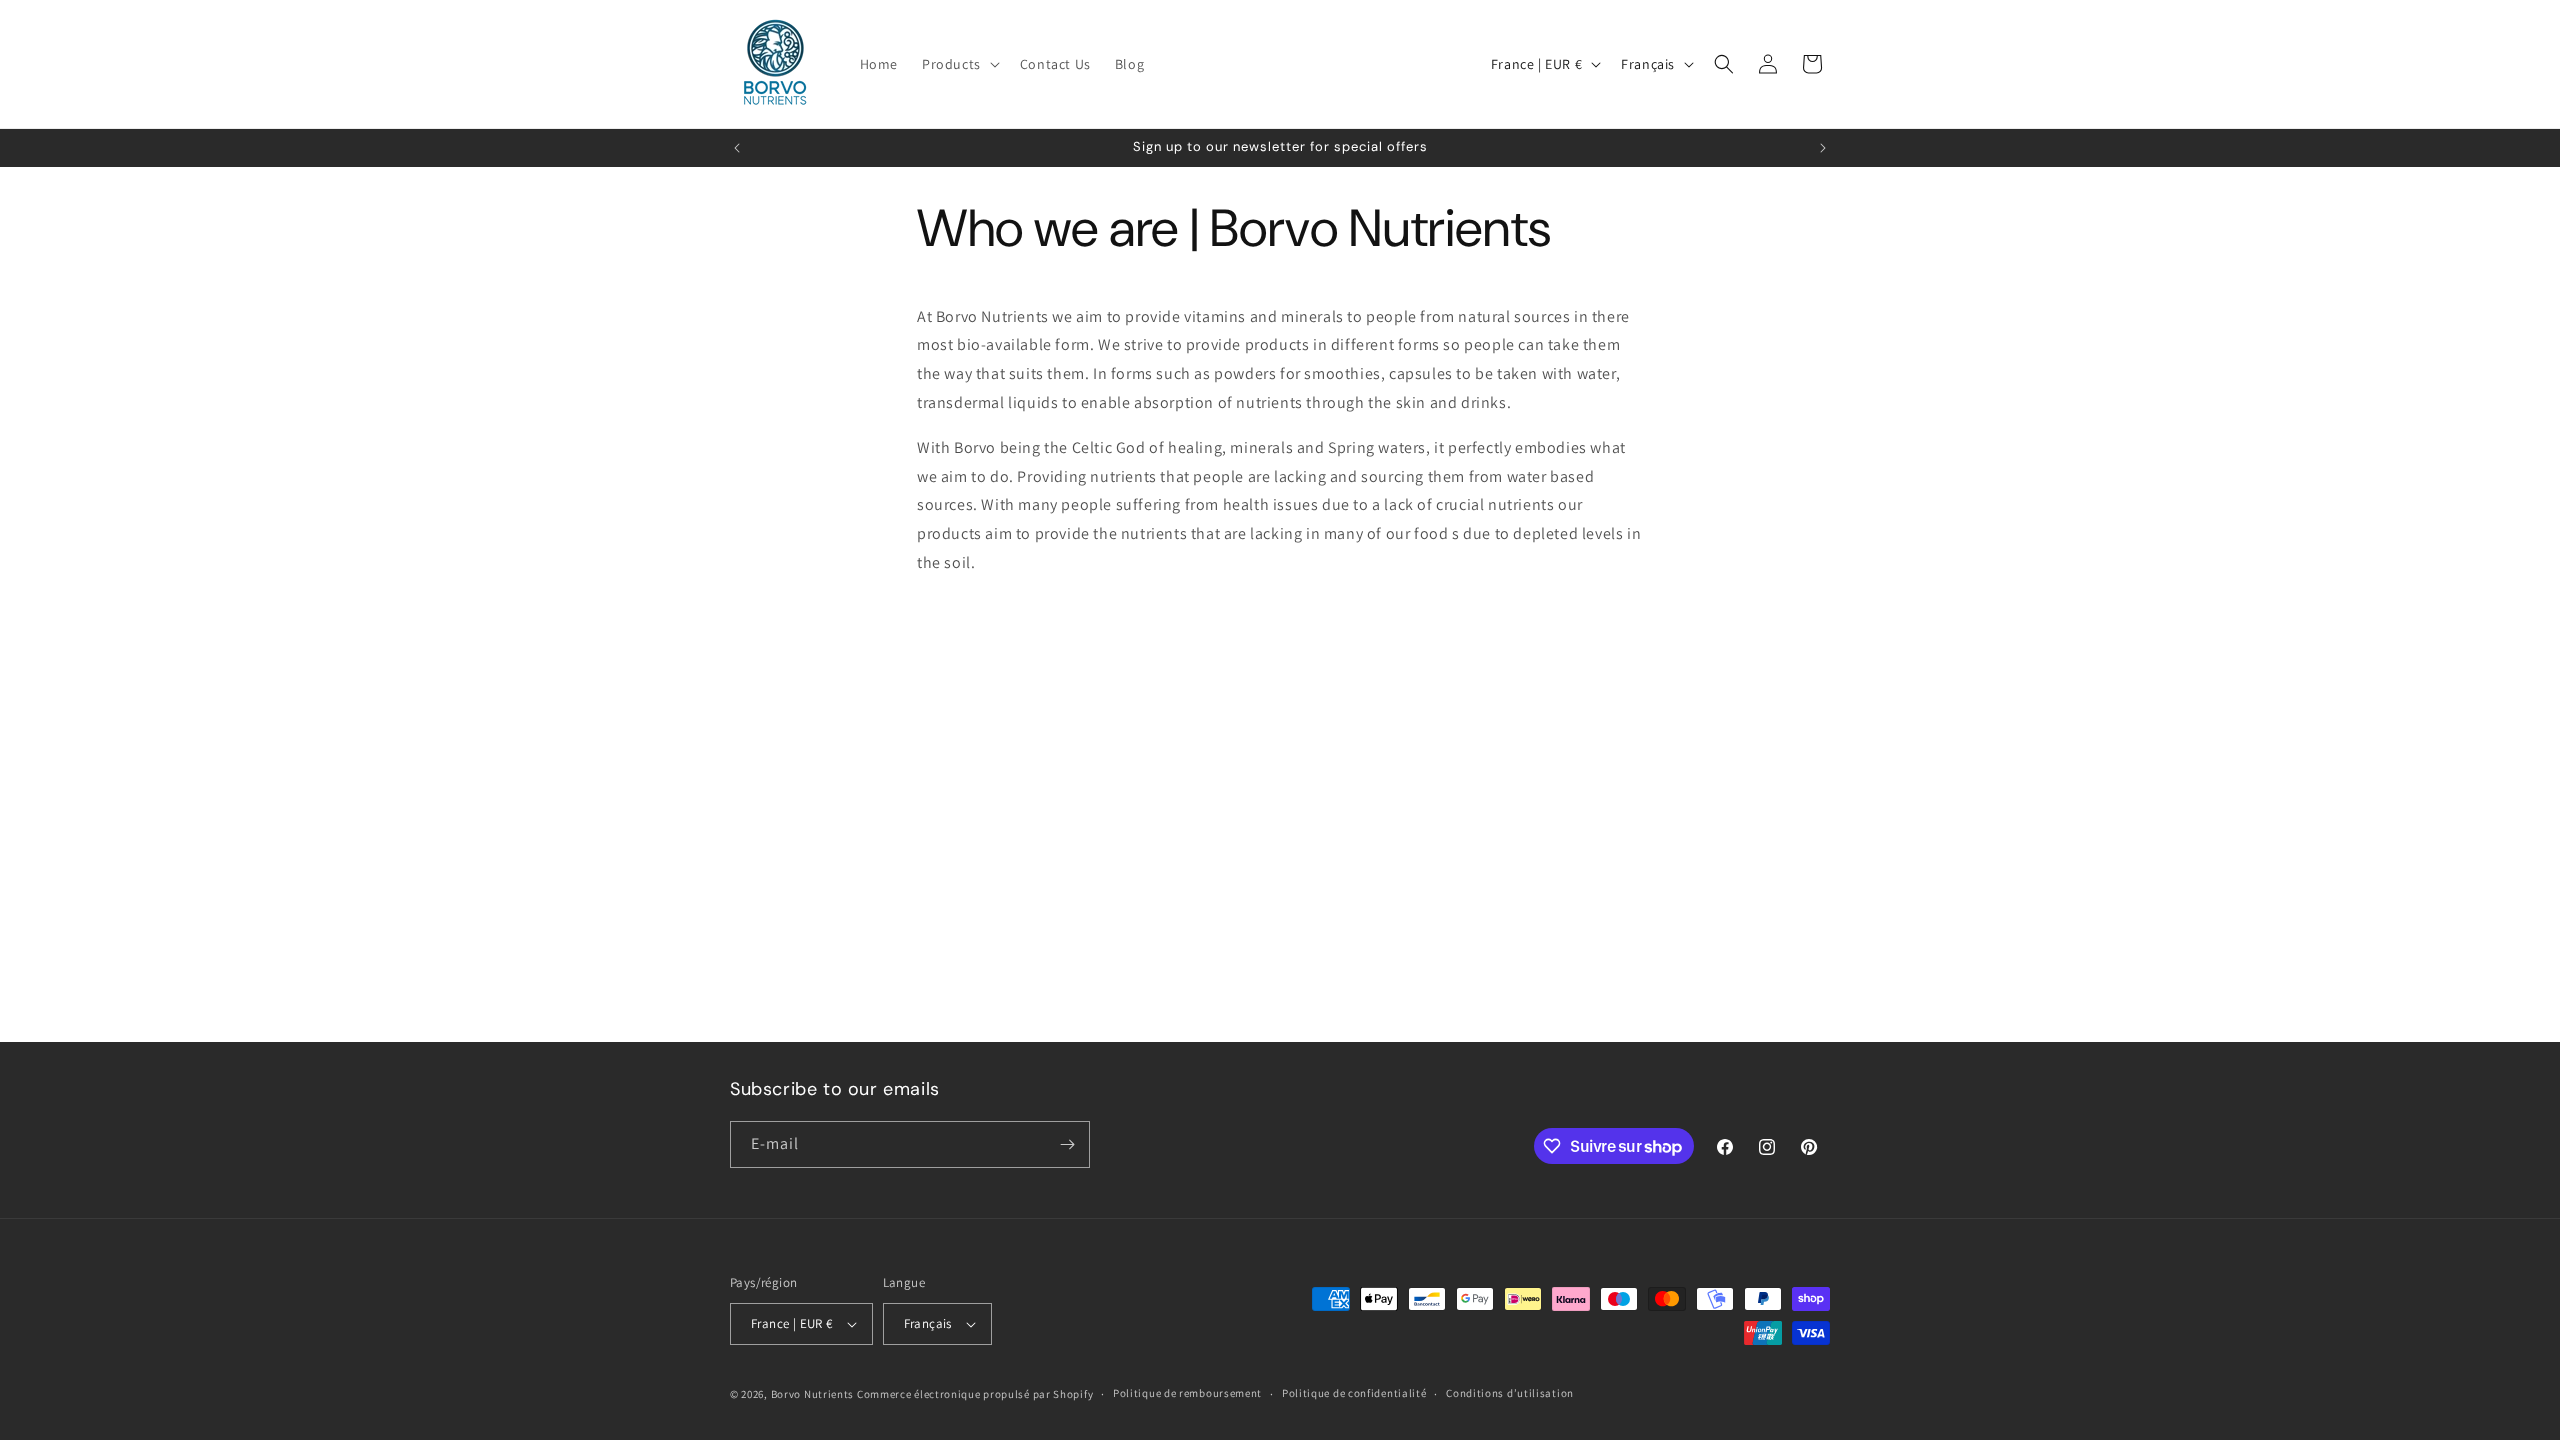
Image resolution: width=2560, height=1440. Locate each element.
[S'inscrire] (1067, 1144)
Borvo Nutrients (813, 1394)
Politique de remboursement (1187, 1393)
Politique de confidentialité (1354, 1393)
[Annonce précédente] (737, 148)
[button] (959, 64)
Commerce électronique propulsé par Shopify (975, 1394)
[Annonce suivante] (1823, 148)
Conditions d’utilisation (1510, 1393)
